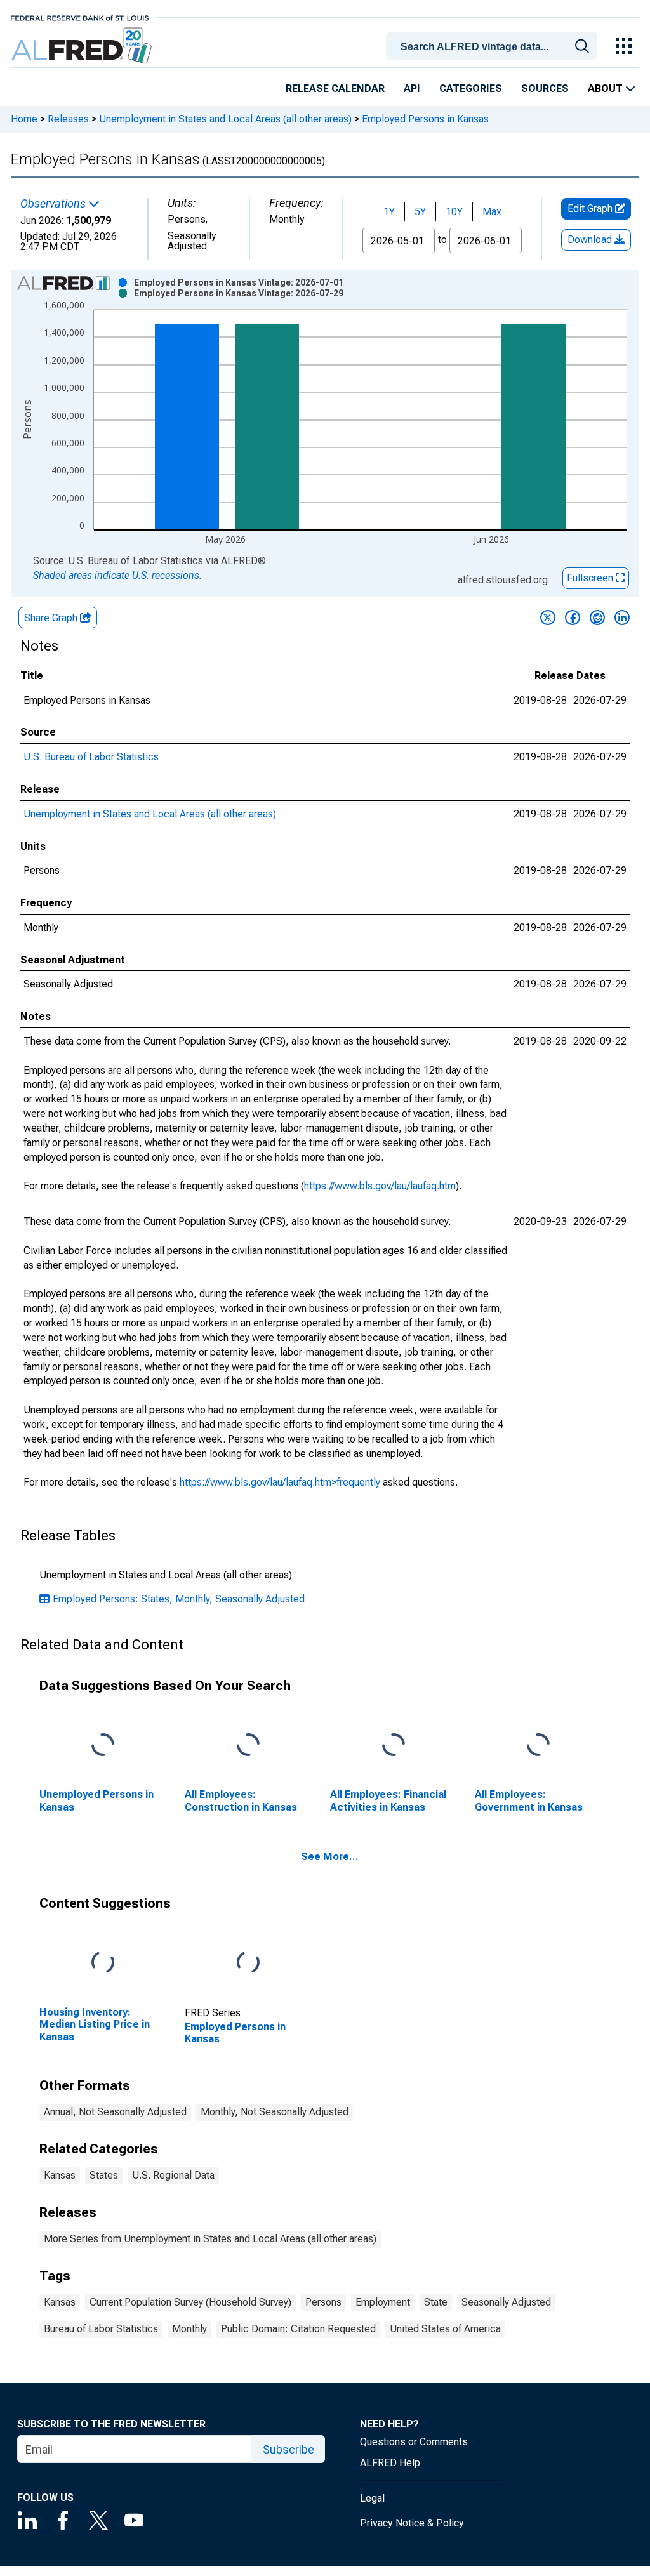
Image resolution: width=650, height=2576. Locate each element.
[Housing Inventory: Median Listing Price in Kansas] (103, 1963)
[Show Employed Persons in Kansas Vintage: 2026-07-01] (239, 282)
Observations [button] (54, 204)
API (412, 89)
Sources (545, 89)
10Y (454, 212)
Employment (383, 2302)
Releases (68, 119)
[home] (83, 46)
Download (591, 240)
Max (492, 212)
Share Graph (52, 618)
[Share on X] (548, 618)
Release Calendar (335, 89)
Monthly (189, 2329)
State (436, 2302)
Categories (471, 89)
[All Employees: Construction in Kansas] (248, 1746)
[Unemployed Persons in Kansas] (103, 1746)
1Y (389, 212)
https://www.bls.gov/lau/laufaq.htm (380, 1186)
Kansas (60, 2175)
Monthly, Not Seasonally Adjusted (275, 2112)
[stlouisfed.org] (80, 17)
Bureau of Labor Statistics (101, 2329)
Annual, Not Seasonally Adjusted (115, 2112)
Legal (372, 2498)
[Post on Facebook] (573, 618)
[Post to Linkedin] (622, 618)
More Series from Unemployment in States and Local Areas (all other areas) (210, 2239)
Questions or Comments (414, 2442)
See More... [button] (330, 1857)
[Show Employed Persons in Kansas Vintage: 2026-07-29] (239, 293)
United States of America (445, 2329)
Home (24, 119)
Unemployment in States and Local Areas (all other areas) (225, 119)
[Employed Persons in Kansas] (248, 1963)
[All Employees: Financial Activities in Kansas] (394, 1746)
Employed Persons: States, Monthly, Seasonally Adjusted (179, 1599)
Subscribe (289, 2449)
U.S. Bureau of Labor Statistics (91, 757)
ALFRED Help (390, 2463)
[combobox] (494, 45)
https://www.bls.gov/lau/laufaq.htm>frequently (280, 1482)
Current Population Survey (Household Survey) (190, 2302)
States (104, 2175)
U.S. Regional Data (173, 2175)
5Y (420, 212)
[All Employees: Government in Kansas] (538, 1746)
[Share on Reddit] (597, 618)
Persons (323, 2302)
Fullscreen (591, 578)
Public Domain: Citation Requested (298, 2329)
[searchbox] (494, 47)
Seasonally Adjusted (506, 2302)
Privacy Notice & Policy (412, 2523)
